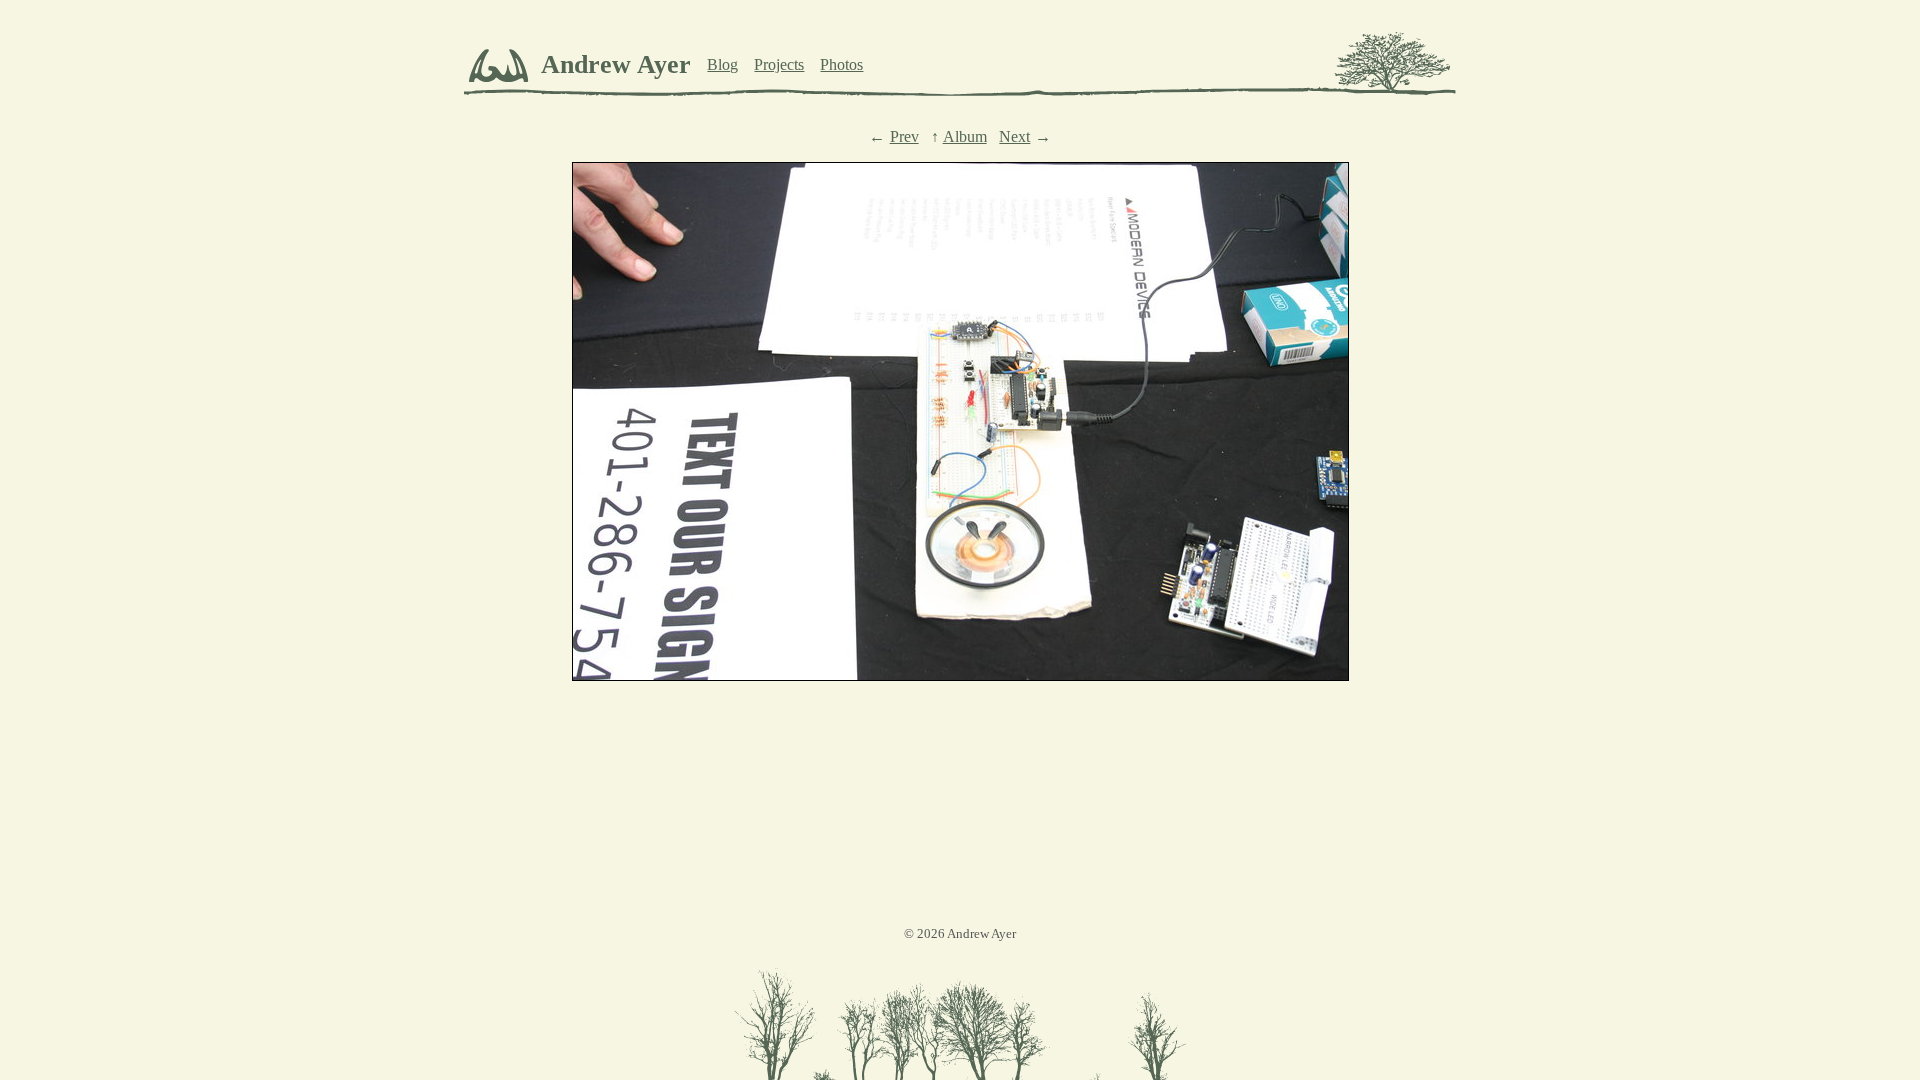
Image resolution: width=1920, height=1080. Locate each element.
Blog (722, 64)
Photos (841, 64)
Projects (779, 64)
